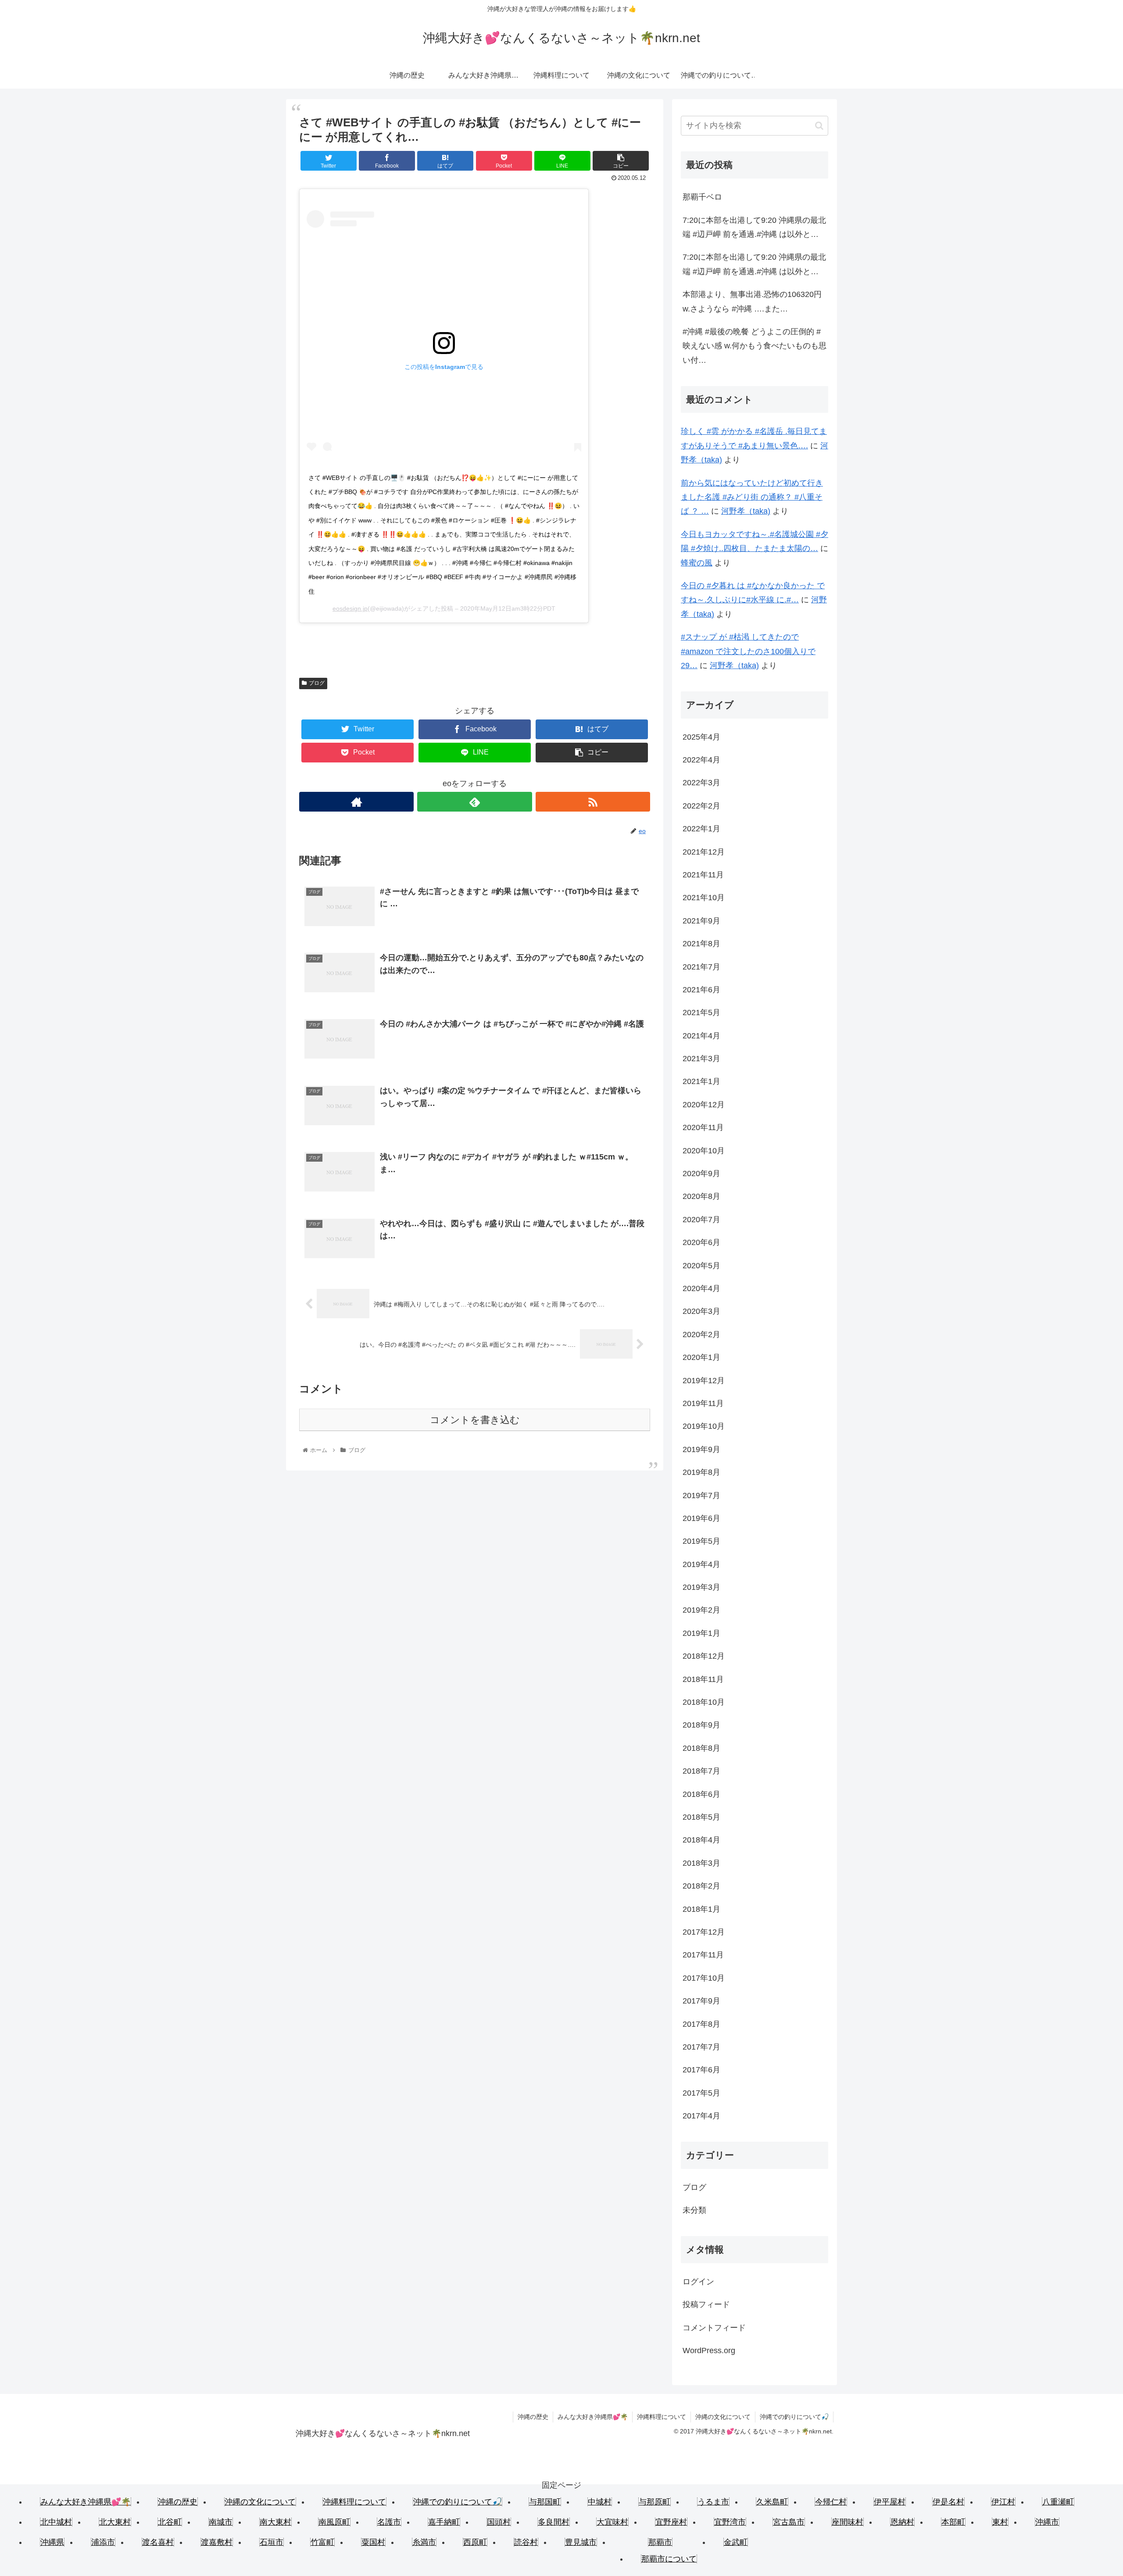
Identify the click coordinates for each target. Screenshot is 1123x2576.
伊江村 (1003, 2502)
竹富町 (322, 2542)
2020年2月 (701, 1335)
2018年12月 (704, 1656)
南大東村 (275, 2522)
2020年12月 (704, 1105)
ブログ (317, 683)
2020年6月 (701, 1242)
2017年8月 (701, 2024)
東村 (1000, 2522)
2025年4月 (701, 737)
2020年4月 (701, 1288)
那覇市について (669, 2559)
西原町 (475, 2542)
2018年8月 (701, 1748)
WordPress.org (709, 2351)
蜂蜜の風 (697, 563)
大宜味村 (612, 2522)
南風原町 (334, 2522)
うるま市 (713, 2502)
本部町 (953, 2522)
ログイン (698, 2282)
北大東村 (115, 2522)
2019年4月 (701, 1564)
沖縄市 (1047, 2522)
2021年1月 (701, 1081)
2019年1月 (701, 1633)
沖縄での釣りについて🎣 (794, 2417)
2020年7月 (701, 1220)
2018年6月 (701, 1794)
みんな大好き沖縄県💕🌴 (593, 2417)
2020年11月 (703, 1127)
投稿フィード (706, 2304)
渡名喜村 (158, 2542)
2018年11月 (703, 1679)
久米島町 (772, 2502)
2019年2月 (701, 1610)
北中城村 (56, 2522)
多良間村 (554, 2522)
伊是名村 (948, 2502)
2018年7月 (701, 1771)
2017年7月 (701, 2047)
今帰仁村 (831, 2502)
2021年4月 (701, 1036)
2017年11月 (703, 1955)
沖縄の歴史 (533, 2417)
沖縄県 (52, 2542)
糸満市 (424, 2542)
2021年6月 (701, 990)
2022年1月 (701, 829)
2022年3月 (701, 783)
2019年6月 (701, 1518)
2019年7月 (701, 1496)
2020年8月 (701, 1196)
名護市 (389, 2522)
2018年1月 (701, 1909)
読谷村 (526, 2542)
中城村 (600, 2502)
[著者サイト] (356, 802)
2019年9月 (701, 1449)
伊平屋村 (890, 2502)
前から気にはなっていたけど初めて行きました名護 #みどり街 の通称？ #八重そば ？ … (752, 497)
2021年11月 (703, 875)
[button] (819, 126)
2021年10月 (704, 898)
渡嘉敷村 (217, 2542)
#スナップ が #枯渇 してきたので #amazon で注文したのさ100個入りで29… (748, 651)
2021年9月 (701, 921)
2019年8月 (701, 1472)
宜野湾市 (730, 2522)
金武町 (736, 2542)
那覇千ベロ (702, 197)
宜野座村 (671, 2522)
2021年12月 (704, 852)
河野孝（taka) (746, 511)
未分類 (694, 2210)
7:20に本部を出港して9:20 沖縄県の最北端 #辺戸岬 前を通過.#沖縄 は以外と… (754, 227)
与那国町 (545, 2502)
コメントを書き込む (475, 1420)
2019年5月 (701, 1541)
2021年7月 (701, 967)
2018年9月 (701, 1725)
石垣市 (272, 2542)
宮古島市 (789, 2522)
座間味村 (848, 2522)
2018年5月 (701, 1817)
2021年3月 (701, 1059)
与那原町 (654, 2502)
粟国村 (373, 2542)
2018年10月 (704, 1702)
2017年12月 (704, 1932)
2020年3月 (701, 1311)
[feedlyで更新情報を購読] (474, 802)
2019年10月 (704, 1426)
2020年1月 (701, 1357)
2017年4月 (701, 2116)
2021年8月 (701, 944)
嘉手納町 (444, 2522)
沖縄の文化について (723, 2417)
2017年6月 (701, 2070)
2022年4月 (701, 760)
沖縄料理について (662, 2417)
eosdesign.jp (350, 608)
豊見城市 (581, 2542)
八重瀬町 (1058, 2502)
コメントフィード (714, 2328)
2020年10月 (704, 1151)
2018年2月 (701, 1886)
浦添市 (103, 2542)
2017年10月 (704, 1978)
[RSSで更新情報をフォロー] (593, 802)
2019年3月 (701, 1587)
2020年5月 (701, 1266)
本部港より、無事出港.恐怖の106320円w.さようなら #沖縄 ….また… (752, 301)
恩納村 (902, 2522)
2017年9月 (701, 2001)
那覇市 (660, 2542)
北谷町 (170, 2522)
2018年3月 (701, 1863)
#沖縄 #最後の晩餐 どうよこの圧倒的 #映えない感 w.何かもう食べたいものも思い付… (755, 346)
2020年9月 (701, 1174)
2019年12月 (704, 1381)
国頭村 (499, 2522)
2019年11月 (703, 1403)
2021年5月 (701, 1013)
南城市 (221, 2522)
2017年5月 (701, 2093)
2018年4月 (701, 1840)
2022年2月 (701, 806)
